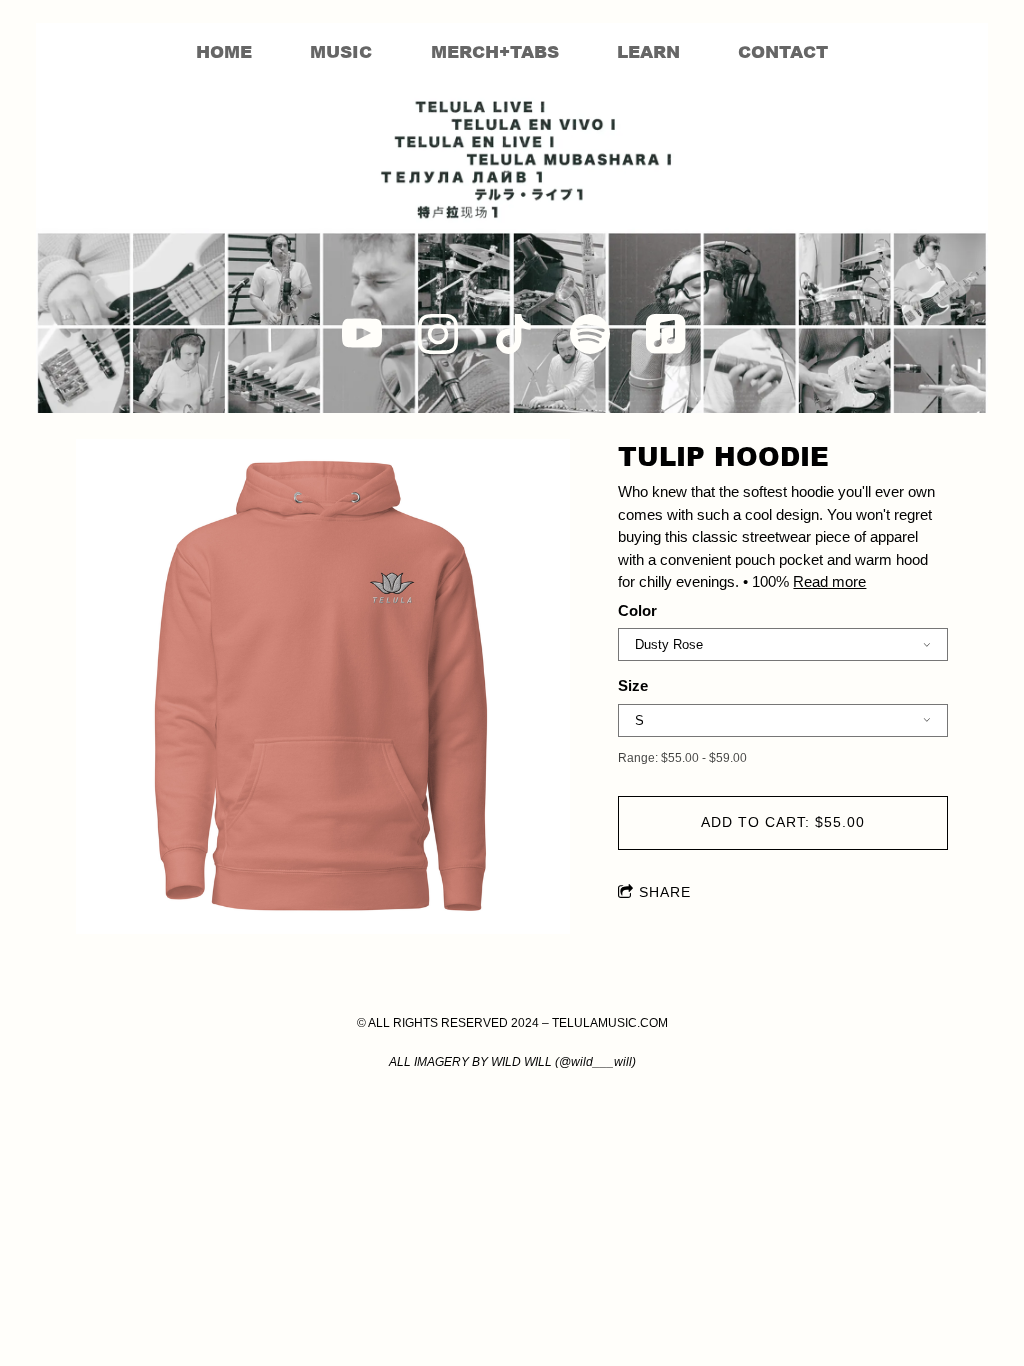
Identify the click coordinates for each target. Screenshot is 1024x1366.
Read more (829, 581)
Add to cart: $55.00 (783, 822)
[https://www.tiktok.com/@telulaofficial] (514, 334)
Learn (648, 51)
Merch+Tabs (495, 51)
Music (341, 51)
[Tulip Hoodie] (323, 688)
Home (224, 51)
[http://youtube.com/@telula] (362, 334)
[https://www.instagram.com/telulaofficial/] (438, 334)
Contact (783, 51)
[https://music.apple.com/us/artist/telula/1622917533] (666, 334)
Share (665, 892)
